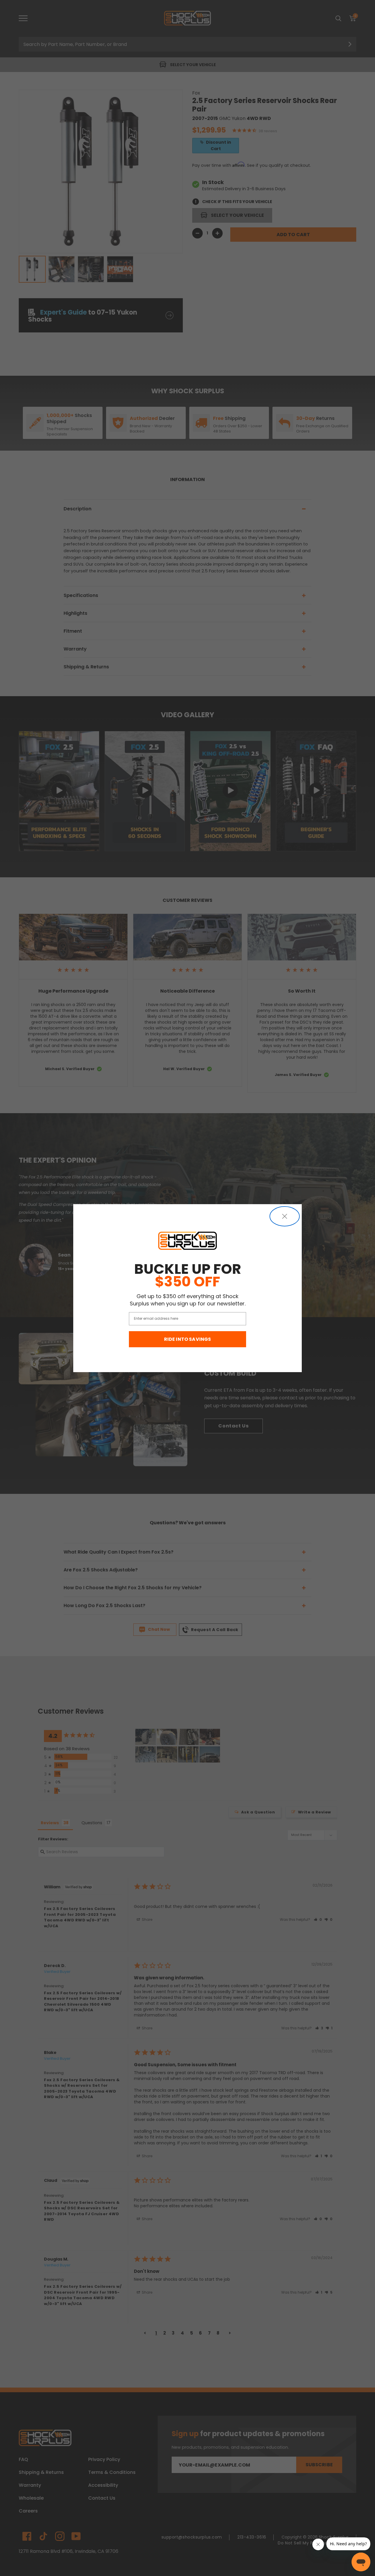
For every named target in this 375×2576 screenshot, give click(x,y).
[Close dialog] (285, 1216)
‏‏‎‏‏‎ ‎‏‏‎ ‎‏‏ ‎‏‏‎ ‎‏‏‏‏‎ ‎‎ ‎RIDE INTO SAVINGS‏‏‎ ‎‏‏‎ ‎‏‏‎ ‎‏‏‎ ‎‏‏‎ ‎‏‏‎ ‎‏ (188, 1339)
